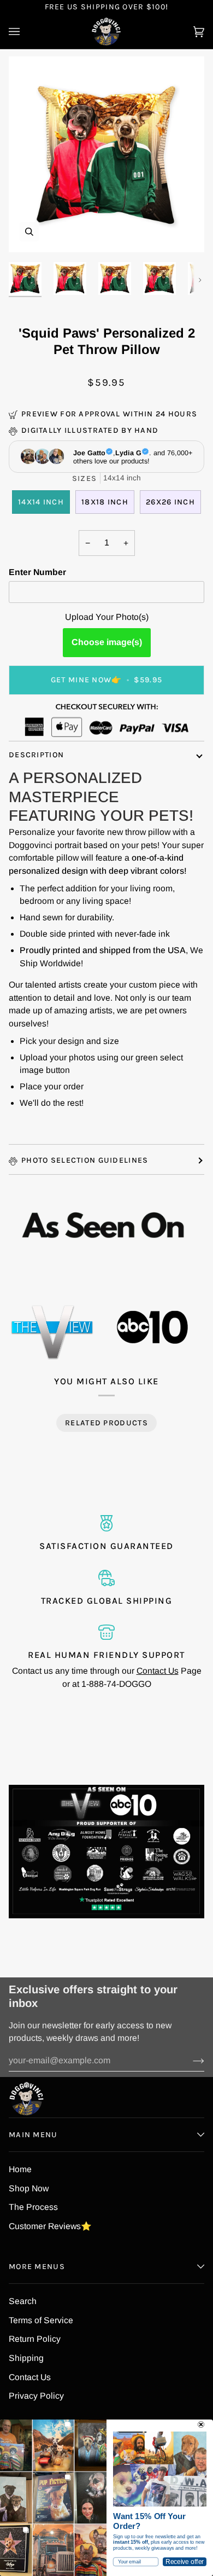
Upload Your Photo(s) (107, 617)
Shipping (26, 2358)
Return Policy (35, 2339)
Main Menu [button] (33, 2135)
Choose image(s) (107, 642)
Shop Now (29, 2188)
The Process (33, 2207)
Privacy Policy (36, 2396)
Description (36, 755)
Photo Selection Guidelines (85, 1160)
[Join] (190, 2061)
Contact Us (158, 1671)
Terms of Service (41, 2320)
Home (20, 2169)
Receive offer (185, 2562)
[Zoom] (29, 232)
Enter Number (37, 572)
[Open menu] (25, 31)
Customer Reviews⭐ (50, 2226)
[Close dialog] (201, 2424)
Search (23, 2301)
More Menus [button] (37, 2267)
